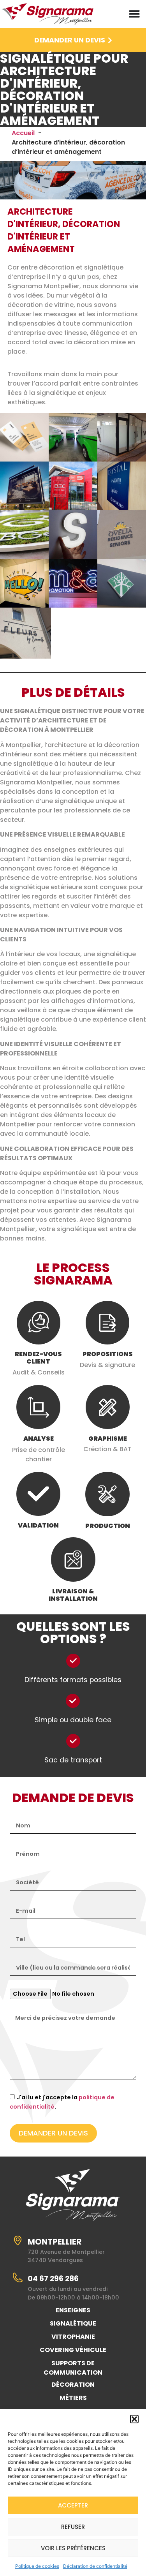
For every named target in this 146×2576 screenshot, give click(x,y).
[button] (134, 2419)
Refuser (73, 2527)
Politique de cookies (37, 2566)
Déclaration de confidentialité (95, 2566)
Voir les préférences (73, 2548)
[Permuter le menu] (134, 14)
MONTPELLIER (55, 2242)
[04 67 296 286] (18, 2277)
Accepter (73, 2505)
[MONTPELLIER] (18, 2240)
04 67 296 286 (53, 2279)
